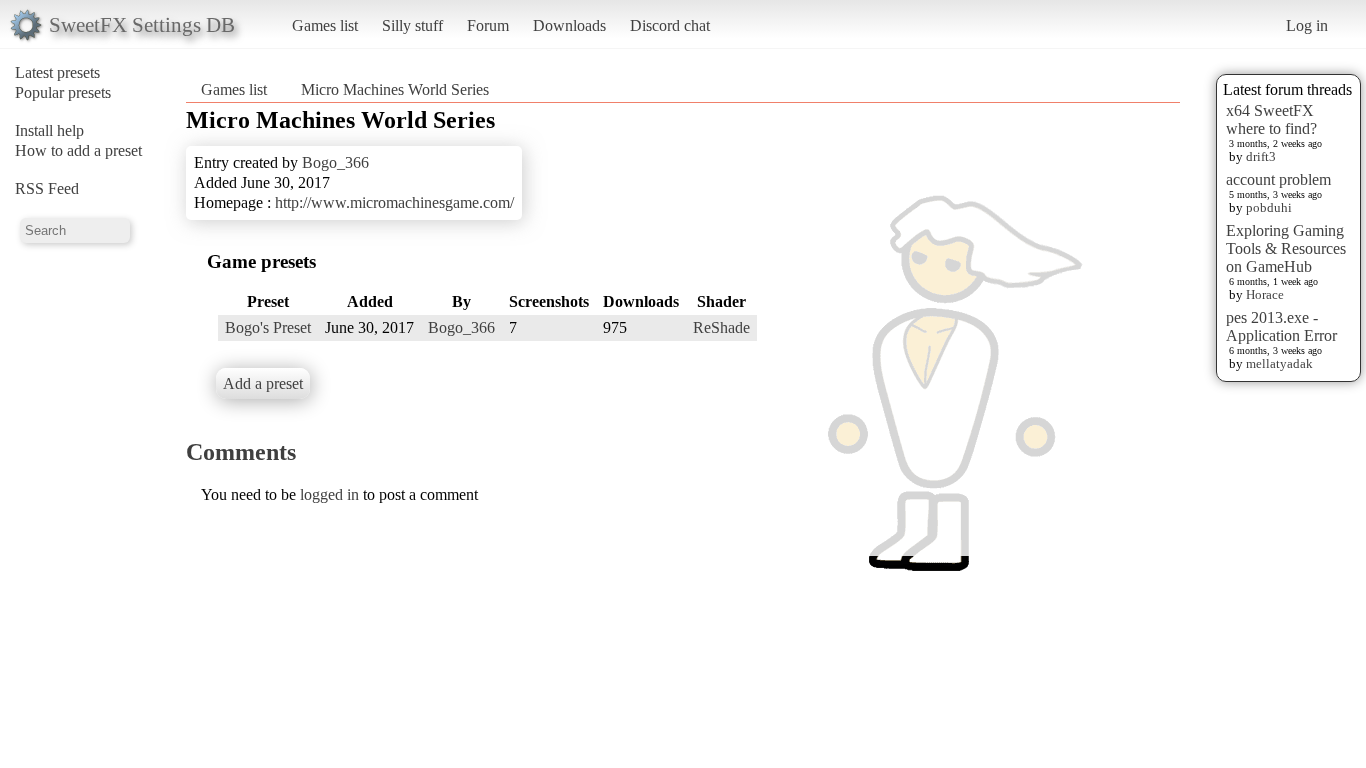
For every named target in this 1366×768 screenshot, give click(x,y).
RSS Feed (47, 188)
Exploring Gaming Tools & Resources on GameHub (1286, 248)
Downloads (569, 25)
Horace (1265, 294)
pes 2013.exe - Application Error (1281, 326)
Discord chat (670, 25)
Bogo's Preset (268, 327)
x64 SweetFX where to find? (1271, 119)
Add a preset (263, 383)
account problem (1278, 179)
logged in (329, 494)
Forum (488, 25)
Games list (325, 25)
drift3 (1261, 156)
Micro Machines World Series (395, 89)
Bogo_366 (335, 162)
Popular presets (63, 92)
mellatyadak (1279, 363)
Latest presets (57, 72)
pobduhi (1269, 207)
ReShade (721, 327)
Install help (49, 130)
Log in (1307, 25)
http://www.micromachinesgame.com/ (394, 202)
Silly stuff (412, 25)
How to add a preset (78, 150)
